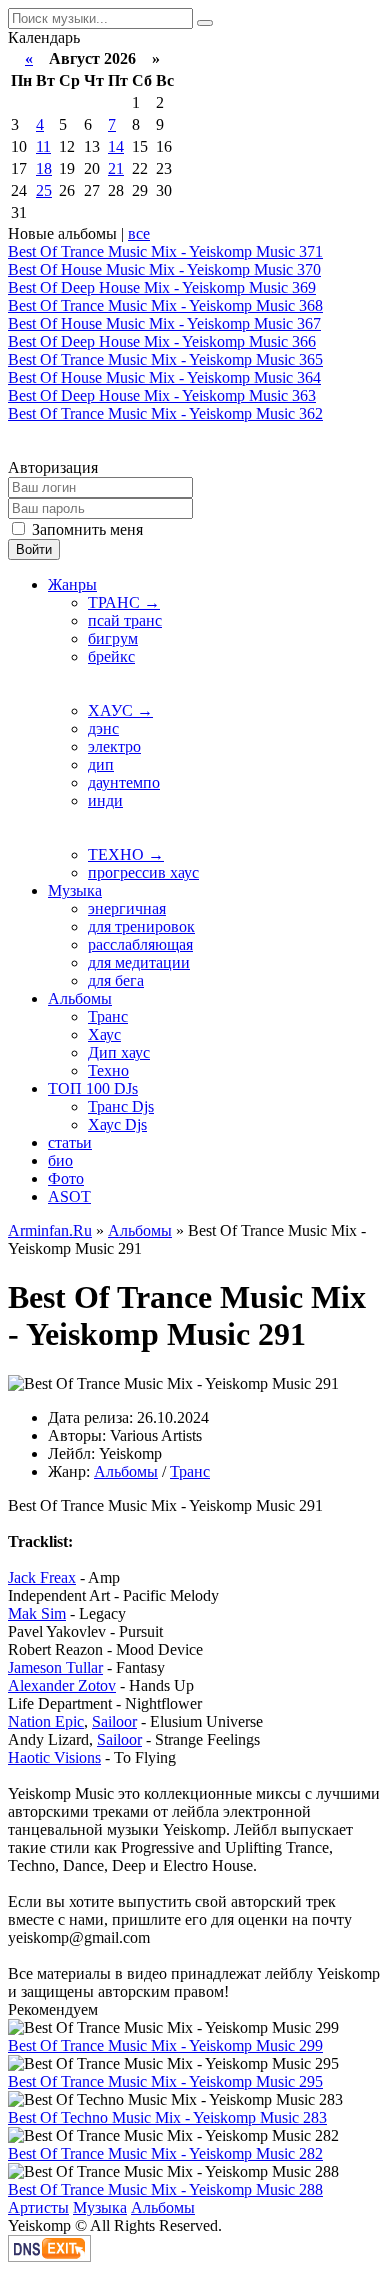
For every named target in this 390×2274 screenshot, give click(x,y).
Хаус (104, 1034)
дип (101, 764)
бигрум (113, 638)
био (60, 1160)
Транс (108, 1016)
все (139, 233)
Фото (66, 1178)
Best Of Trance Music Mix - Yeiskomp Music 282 (165, 2153)
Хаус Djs (117, 1124)
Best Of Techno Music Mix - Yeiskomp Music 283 (167, 2117)
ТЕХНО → (126, 854)
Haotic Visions (54, 1757)
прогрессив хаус (143, 872)
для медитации (139, 962)
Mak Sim (37, 1613)
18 (44, 168)
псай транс (125, 620)
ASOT (69, 1196)
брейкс (111, 656)
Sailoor (114, 1721)
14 (116, 146)
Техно (108, 1070)
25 (44, 190)
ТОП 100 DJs (93, 1088)
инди (105, 800)
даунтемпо (124, 782)
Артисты (38, 2207)
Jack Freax (42, 1577)
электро (114, 746)
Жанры (72, 584)
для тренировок (141, 926)
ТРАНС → (124, 602)
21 (116, 168)
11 (43, 146)
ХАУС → (120, 710)
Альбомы (80, 998)
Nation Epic (46, 1721)
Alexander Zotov (62, 1685)
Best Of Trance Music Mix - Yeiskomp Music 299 (165, 2045)
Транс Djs (121, 1106)
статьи (70, 1142)
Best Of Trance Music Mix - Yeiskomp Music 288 (165, 2189)
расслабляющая (140, 944)
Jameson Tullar (55, 1667)
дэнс (103, 728)
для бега (116, 980)
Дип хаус (119, 1052)
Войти (34, 549)
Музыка (75, 890)
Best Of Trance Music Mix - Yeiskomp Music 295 (165, 2081)
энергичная (127, 908)
